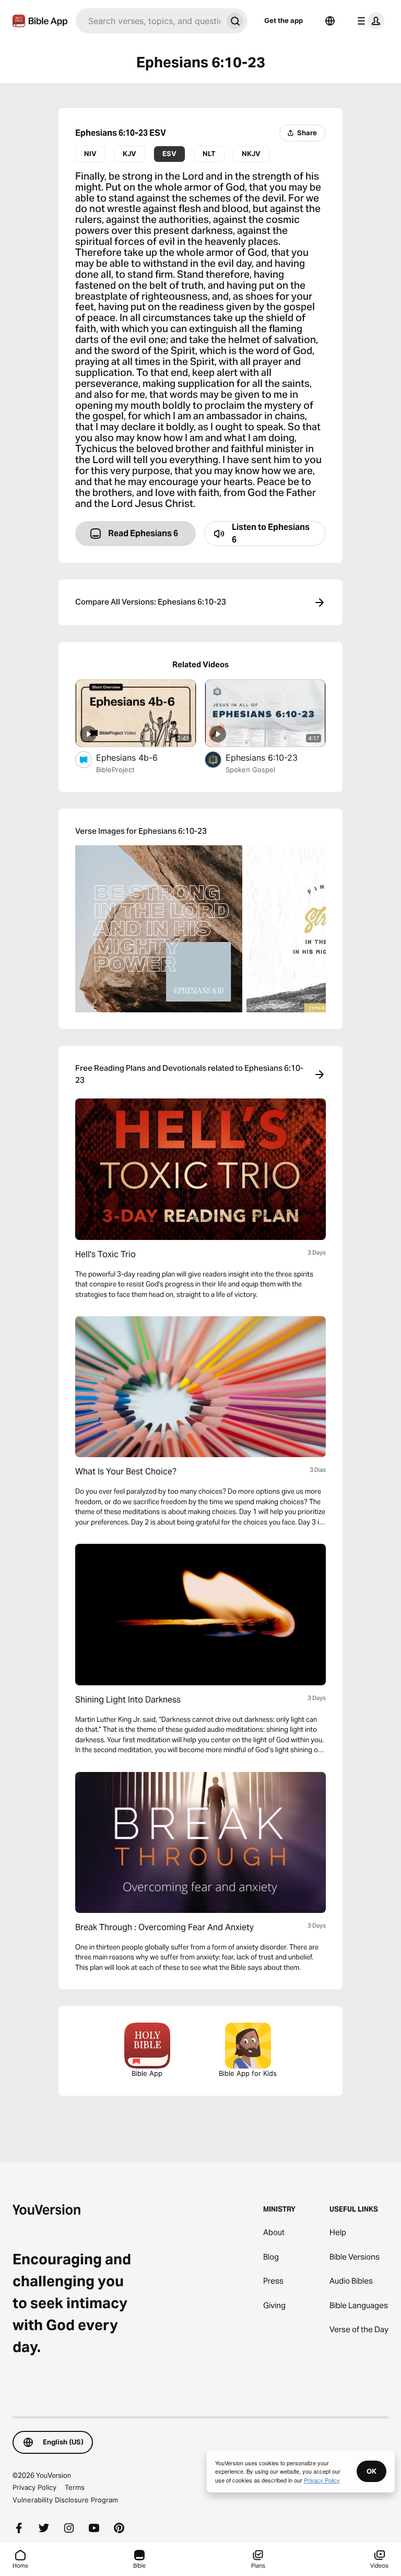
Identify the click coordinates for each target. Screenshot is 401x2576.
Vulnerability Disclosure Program (65, 2500)
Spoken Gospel (250, 770)
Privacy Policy (34, 2487)
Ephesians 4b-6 (138, 757)
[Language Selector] (330, 21)
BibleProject (115, 770)
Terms (75, 2487)
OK (371, 2471)
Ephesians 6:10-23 (272, 757)
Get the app (284, 20)
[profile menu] (369, 21)
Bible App (147, 2073)
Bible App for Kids (248, 2073)
